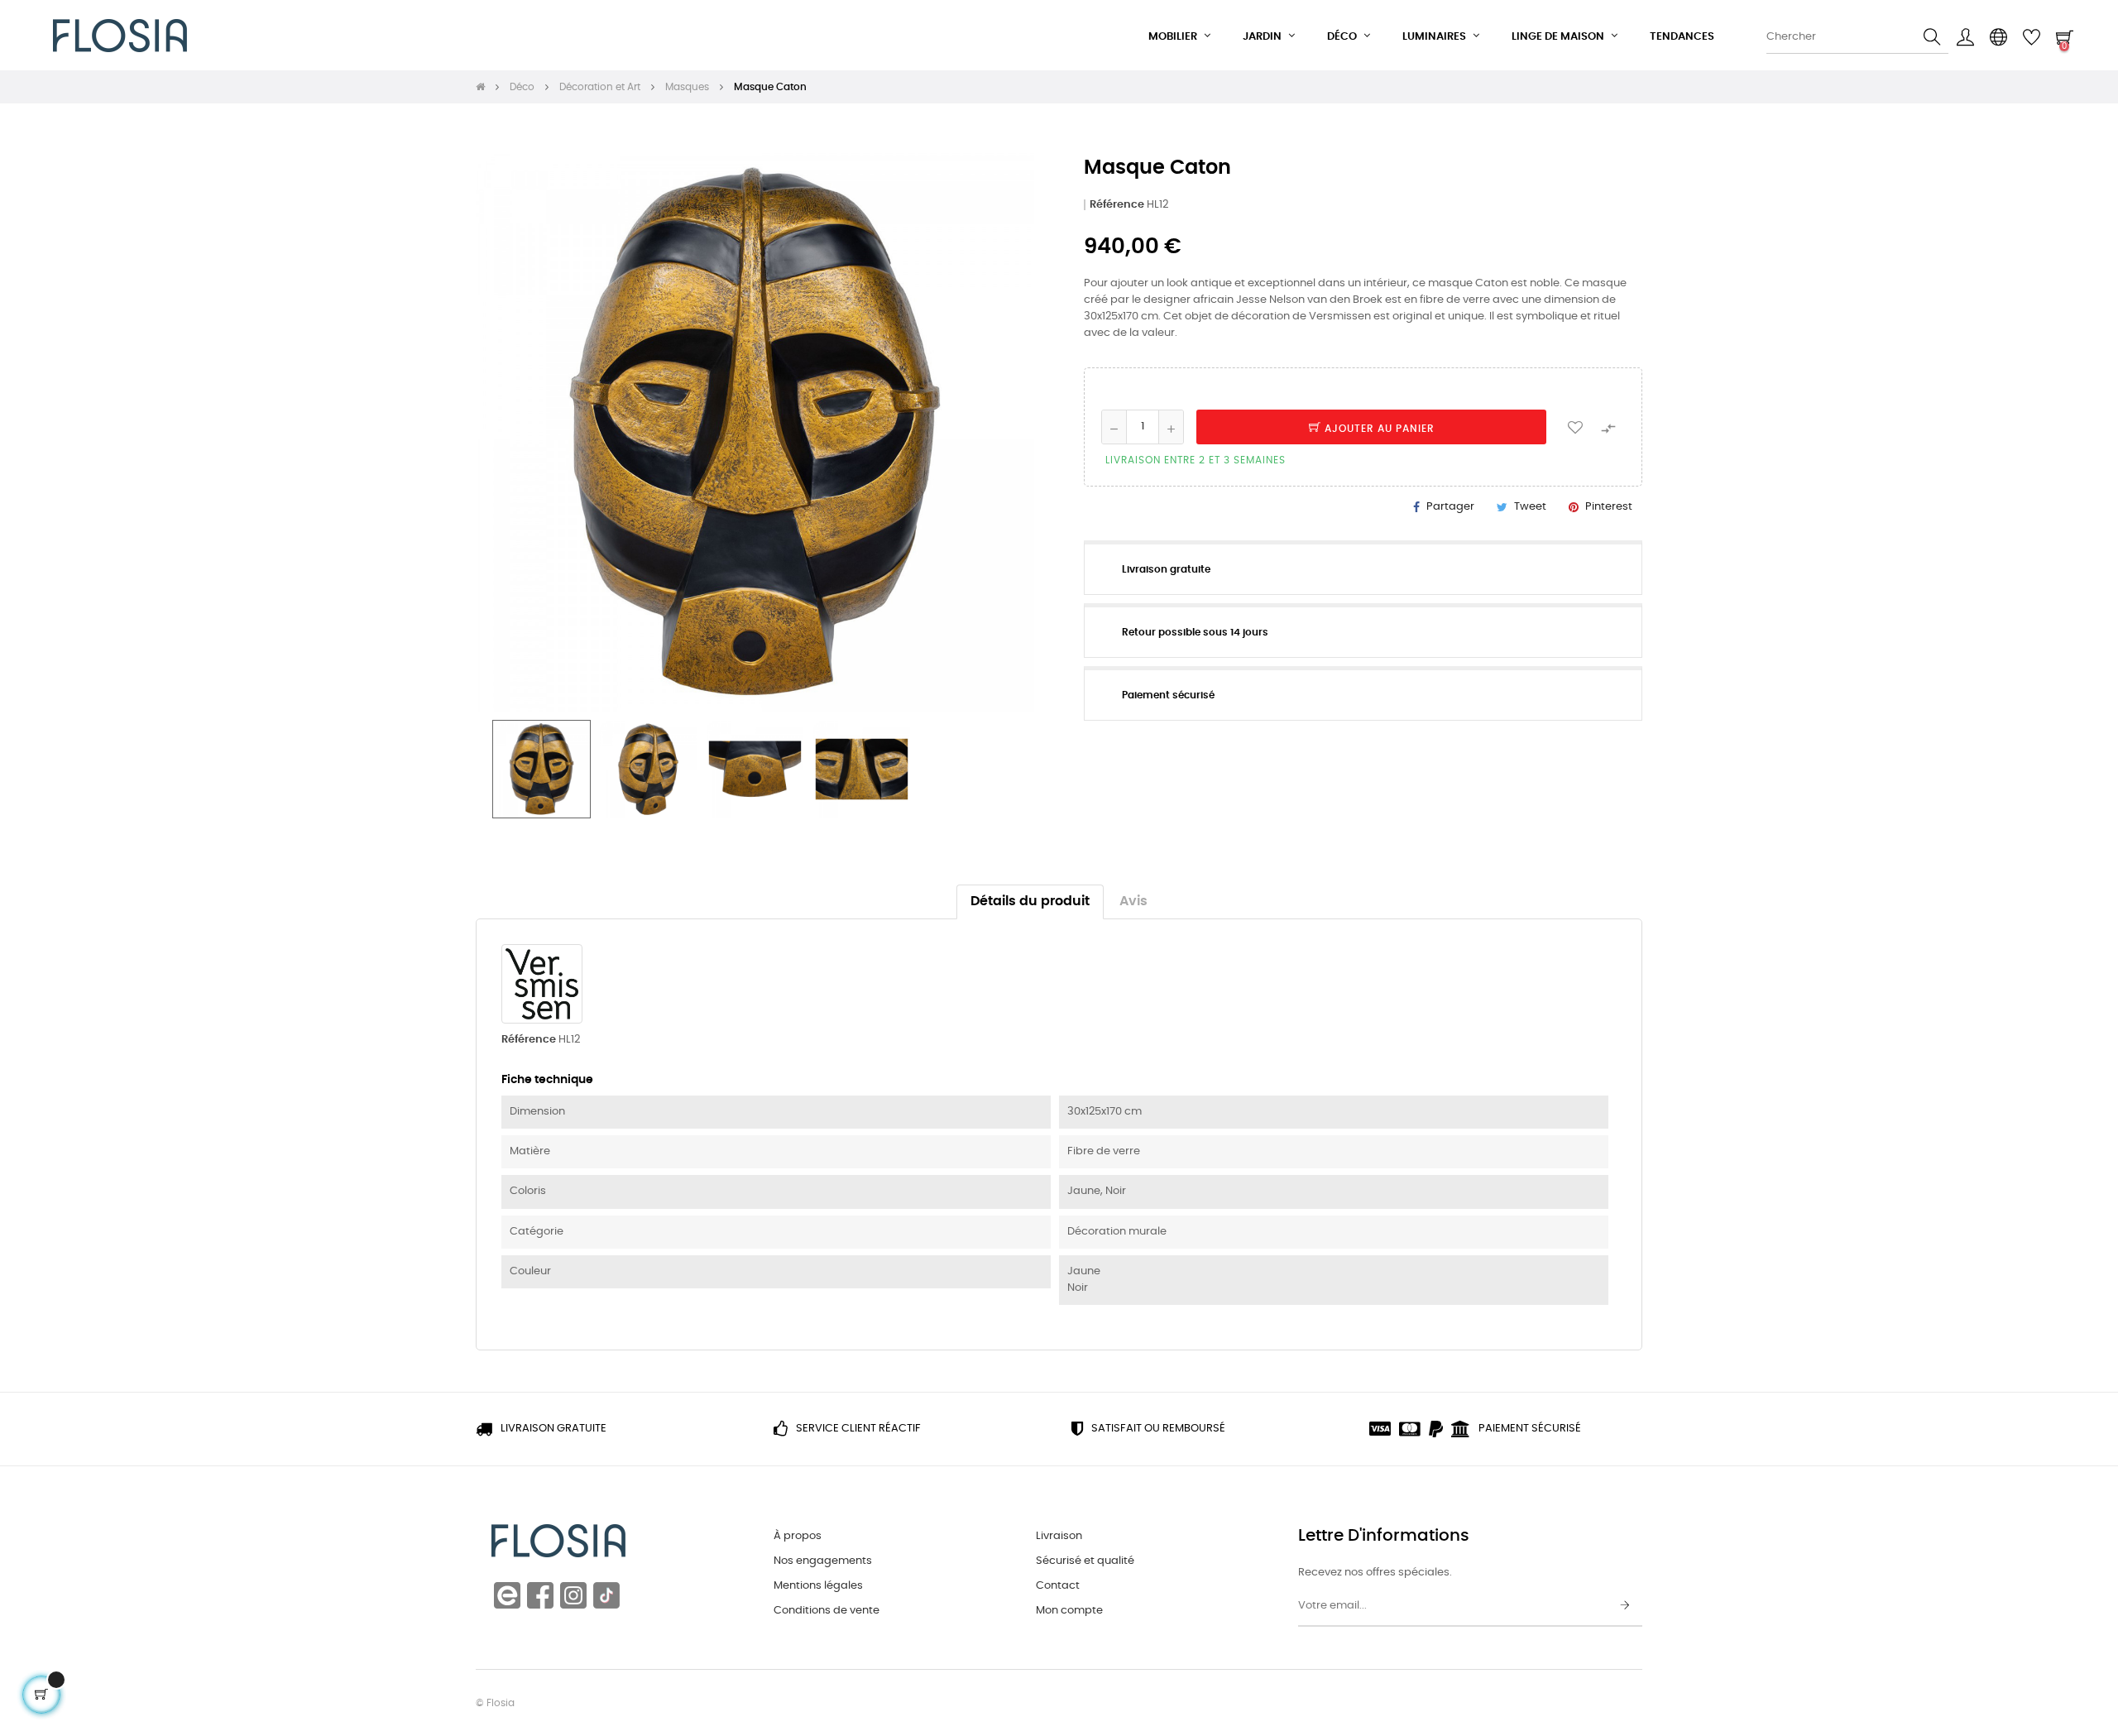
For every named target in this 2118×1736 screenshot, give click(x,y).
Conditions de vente (827, 1611)
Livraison (1059, 1536)
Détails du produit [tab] (1030, 902)
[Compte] (1965, 37)
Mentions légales (818, 1586)
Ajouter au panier (1378, 429)
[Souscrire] (1625, 1606)
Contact (1058, 1586)
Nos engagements (823, 1561)
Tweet (1530, 507)
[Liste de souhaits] (1575, 427)
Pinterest (1609, 507)
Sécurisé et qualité (1085, 1561)
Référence (1117, 205)
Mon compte (1069, 1611)
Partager (1450, 507)
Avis (1133, 902)
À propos (798, 1536)
